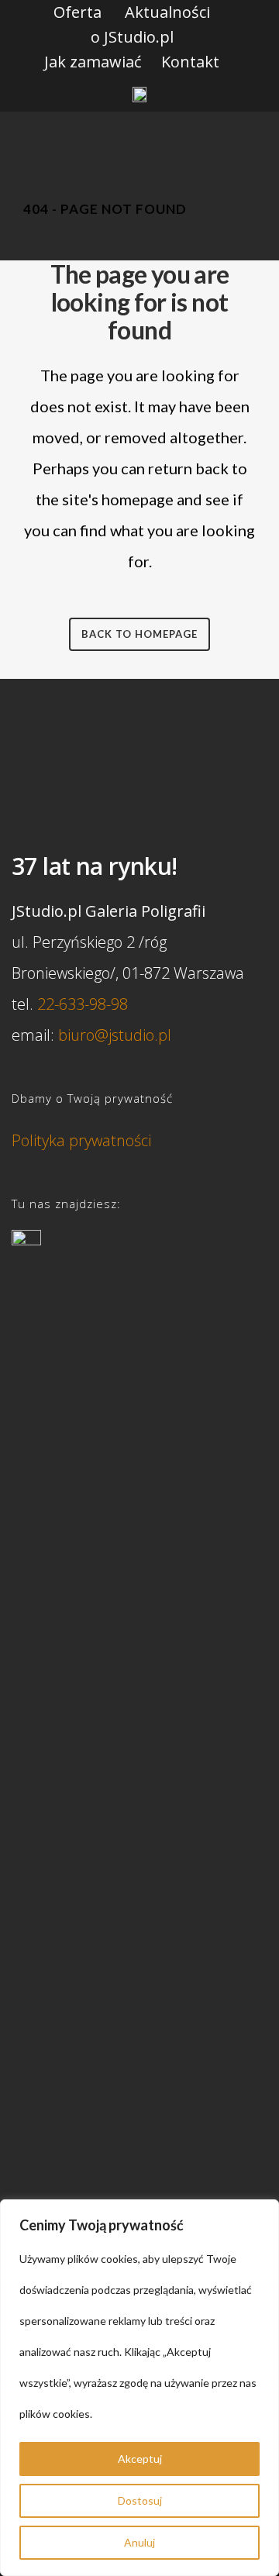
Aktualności (167, 12)
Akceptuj (140, 2459)
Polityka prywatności (81, 1140)
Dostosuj (140, 2500)
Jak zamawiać (93, 62)
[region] (139, 2388)
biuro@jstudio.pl (115, 1035)
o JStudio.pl (132, 37)
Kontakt (190, 62)
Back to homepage (139, 634)
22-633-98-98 (83, 1004)
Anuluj (139, 2542)
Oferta (77, 12)
